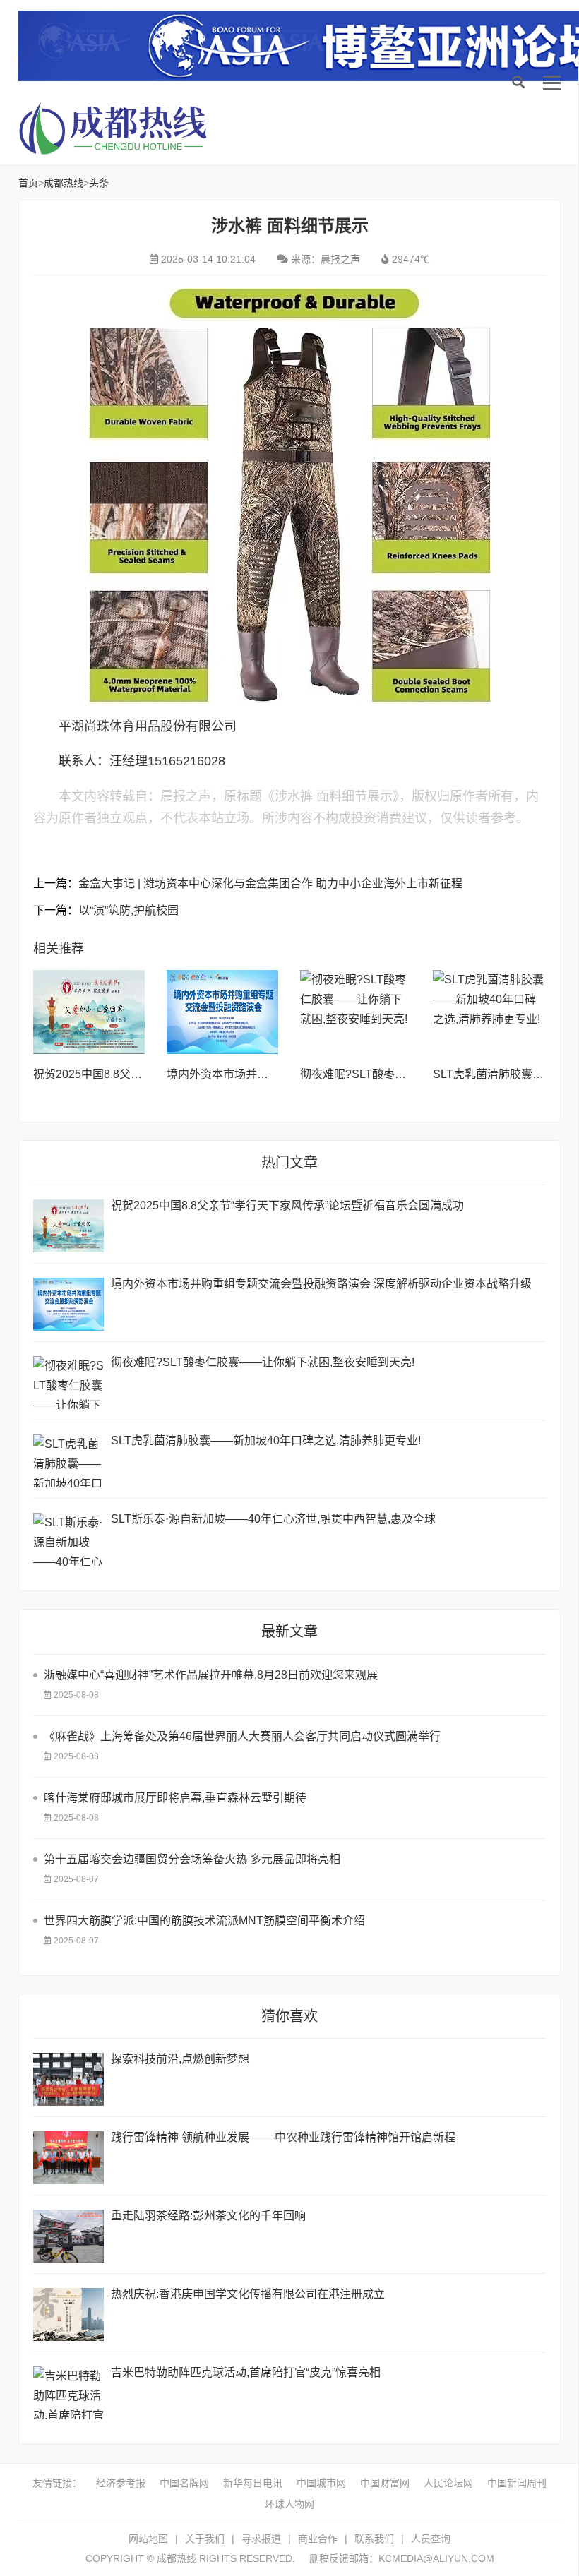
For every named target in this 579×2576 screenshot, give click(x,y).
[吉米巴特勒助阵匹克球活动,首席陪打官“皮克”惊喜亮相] (68, 2393)
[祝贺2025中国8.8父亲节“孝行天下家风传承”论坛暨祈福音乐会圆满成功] (89, 1012)
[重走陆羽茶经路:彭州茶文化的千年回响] (68, 2236)
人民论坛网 (448, 2483)
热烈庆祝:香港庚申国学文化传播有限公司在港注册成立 (248, 2294)
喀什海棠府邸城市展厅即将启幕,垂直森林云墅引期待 (175, 1798)
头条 (99, 183)
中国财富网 (385, 2483)
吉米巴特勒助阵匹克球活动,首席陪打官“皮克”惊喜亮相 (246, 2372)
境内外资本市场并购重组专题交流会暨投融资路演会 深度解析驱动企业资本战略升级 (321, 1284)
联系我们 (374, 2539)
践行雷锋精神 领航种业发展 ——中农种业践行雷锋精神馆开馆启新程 (283, 2137)
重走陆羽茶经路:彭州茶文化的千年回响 (208, 2216)
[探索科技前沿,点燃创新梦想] (68, 2079)
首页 (28, 183)
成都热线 (131, 128)
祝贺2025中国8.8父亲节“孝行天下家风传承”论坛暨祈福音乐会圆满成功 (287, 1205)
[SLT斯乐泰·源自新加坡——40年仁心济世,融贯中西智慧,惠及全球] (68, 1539)
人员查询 (431, 2539)
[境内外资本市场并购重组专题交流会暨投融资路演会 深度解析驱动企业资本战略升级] (223, 1012)
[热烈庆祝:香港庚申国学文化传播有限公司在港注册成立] (68, 2314)
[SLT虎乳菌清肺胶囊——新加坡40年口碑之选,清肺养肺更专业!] (489, 1012)
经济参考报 (121, 2483)
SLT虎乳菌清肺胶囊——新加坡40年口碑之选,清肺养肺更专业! (266, 1440)
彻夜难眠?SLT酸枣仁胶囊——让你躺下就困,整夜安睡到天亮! (263, 1362)
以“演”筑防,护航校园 (129, 910)
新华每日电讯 (253, 2483)
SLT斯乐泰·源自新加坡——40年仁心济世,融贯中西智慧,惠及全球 (273, 1519)
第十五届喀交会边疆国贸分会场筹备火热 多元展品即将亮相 (192, 1859)
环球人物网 (289, 2504)
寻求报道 (261, 2539)
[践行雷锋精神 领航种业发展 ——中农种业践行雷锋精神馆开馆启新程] (68, 2158)
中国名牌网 (184, 2483)
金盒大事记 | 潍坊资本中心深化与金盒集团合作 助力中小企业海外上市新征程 (270, 883)
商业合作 (318, 2539)
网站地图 (148, 2539)
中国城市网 (321, 2483)
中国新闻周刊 (517, 2483)
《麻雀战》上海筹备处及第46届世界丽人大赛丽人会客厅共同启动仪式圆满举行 (242, 1736)
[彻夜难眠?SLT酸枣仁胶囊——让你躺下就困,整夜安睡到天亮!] (356, 1012)
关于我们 (205, 2539)
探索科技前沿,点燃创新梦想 (180, 2059)
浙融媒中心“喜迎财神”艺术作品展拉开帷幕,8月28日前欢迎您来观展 (211, 1675)
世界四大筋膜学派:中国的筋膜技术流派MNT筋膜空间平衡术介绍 (204, 1921)
